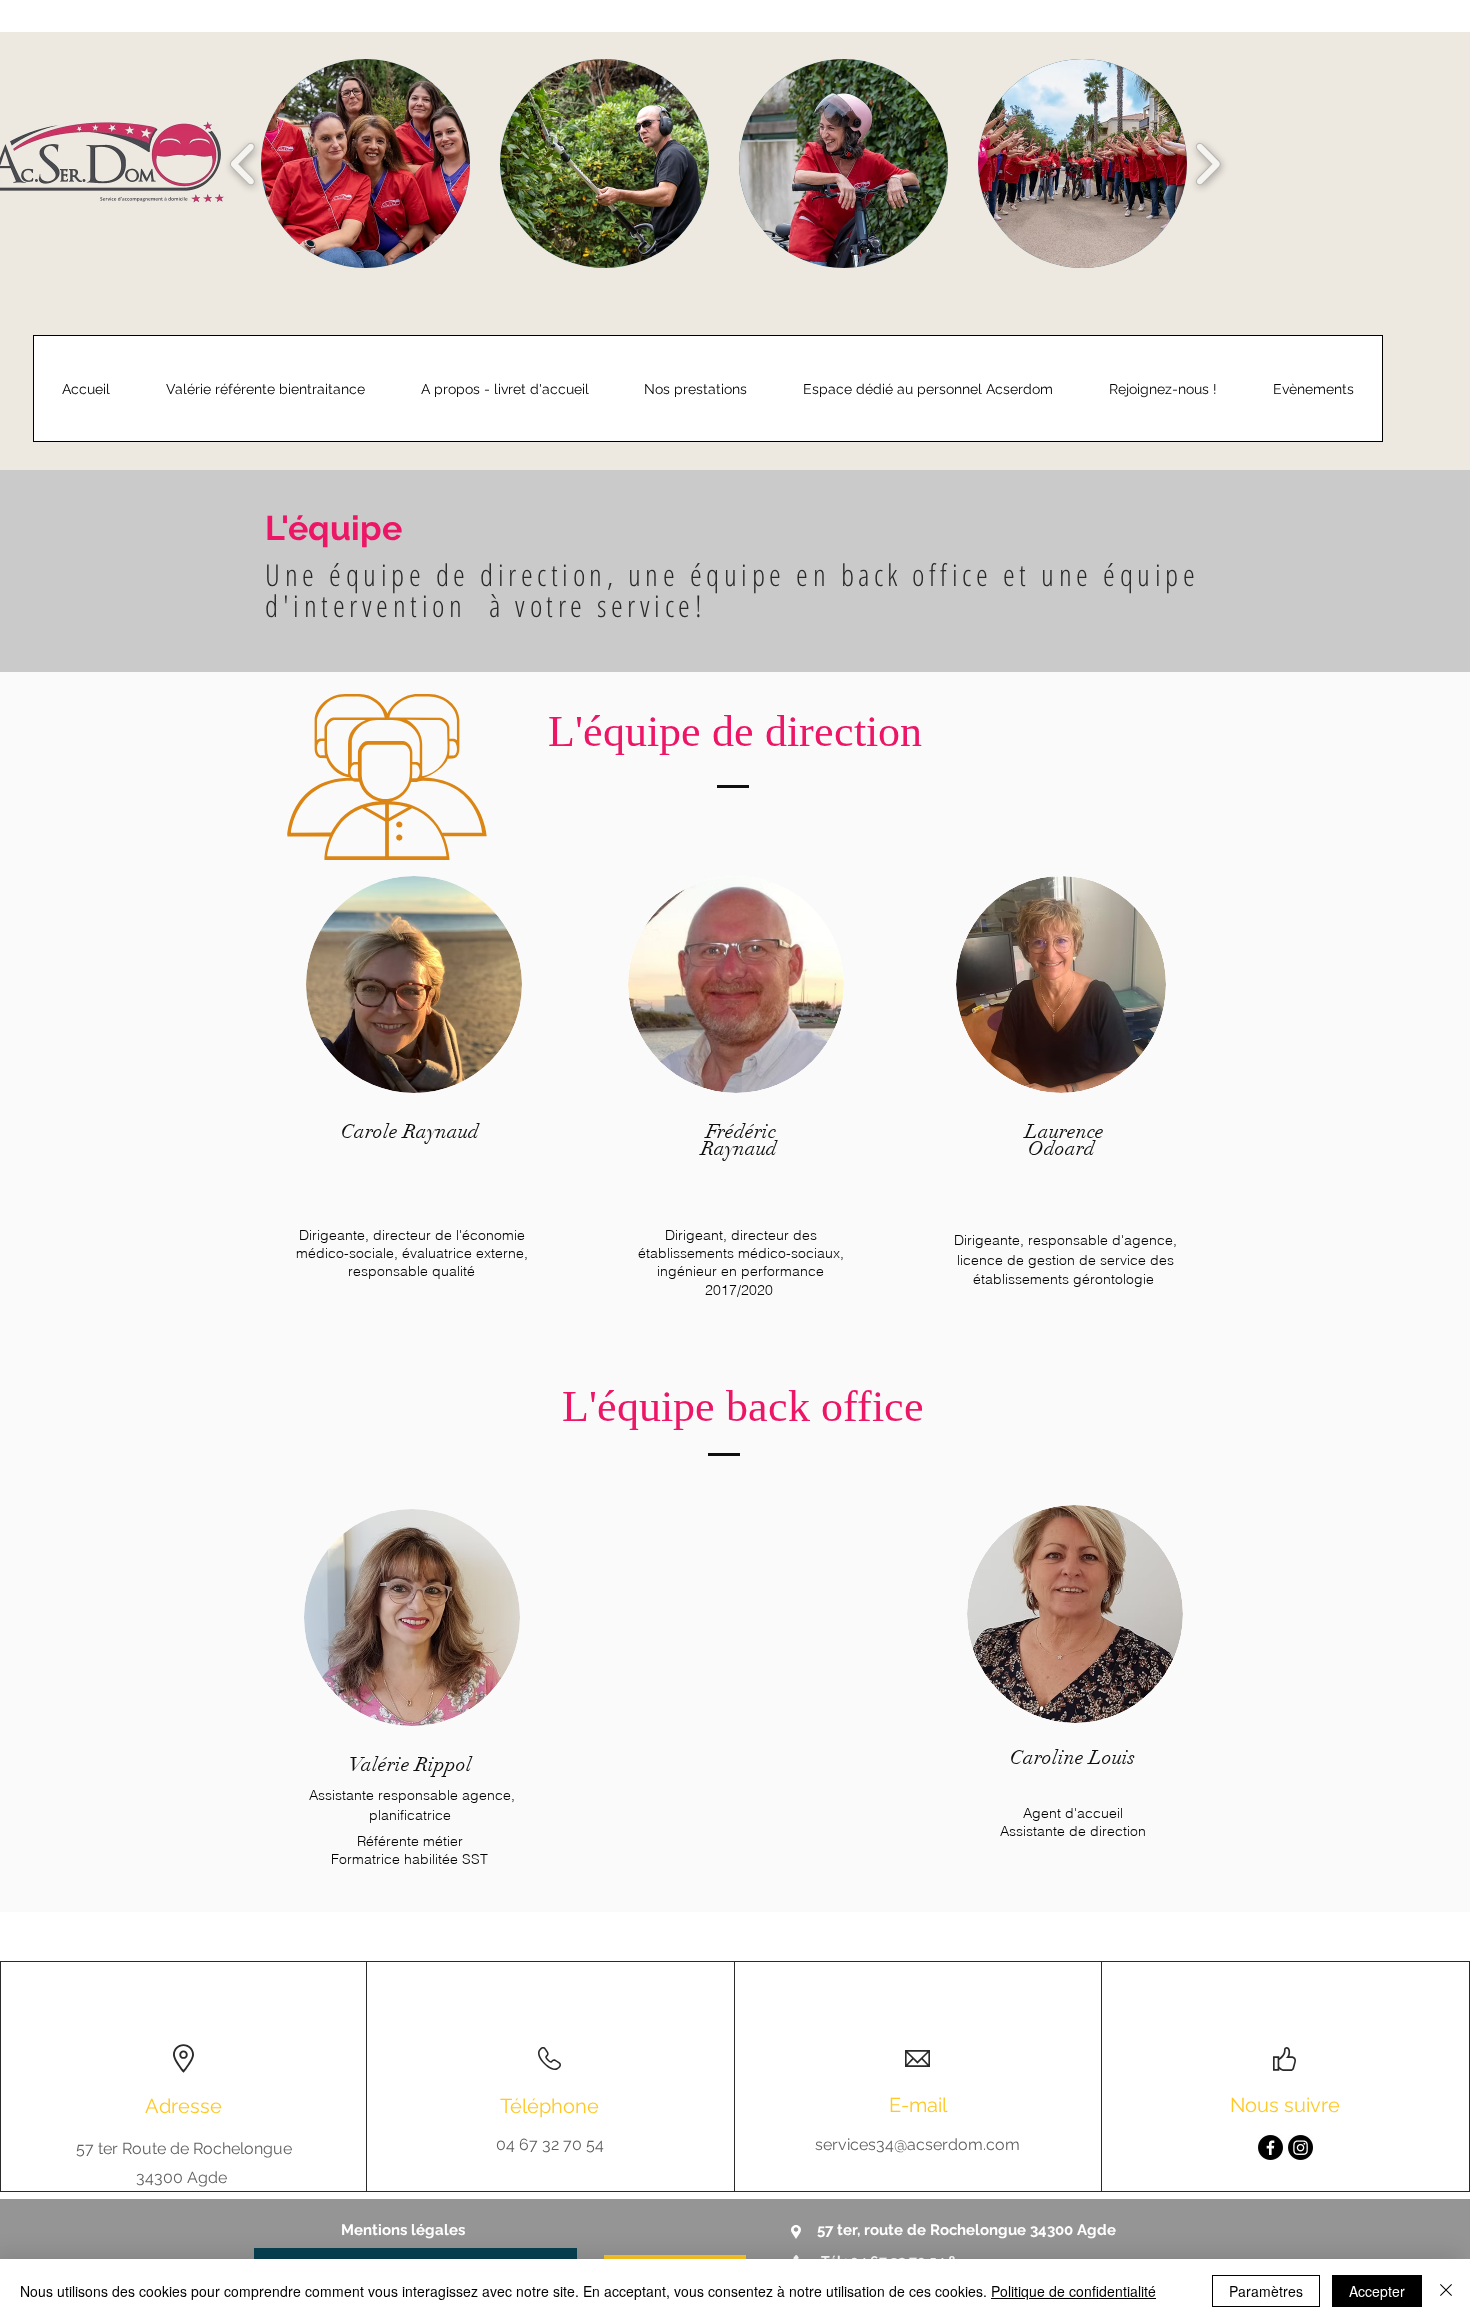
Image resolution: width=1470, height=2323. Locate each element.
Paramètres (1266, 2291)
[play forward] (1207, 163)
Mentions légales (403, 2230)
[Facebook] (1270, 2147)
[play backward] (243, 163)
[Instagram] (1300, 2147)
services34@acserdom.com (917, 2144)
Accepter (1377, 2291)
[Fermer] (1446, 2291)
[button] (365, 163)
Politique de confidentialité (1073, 2291)
